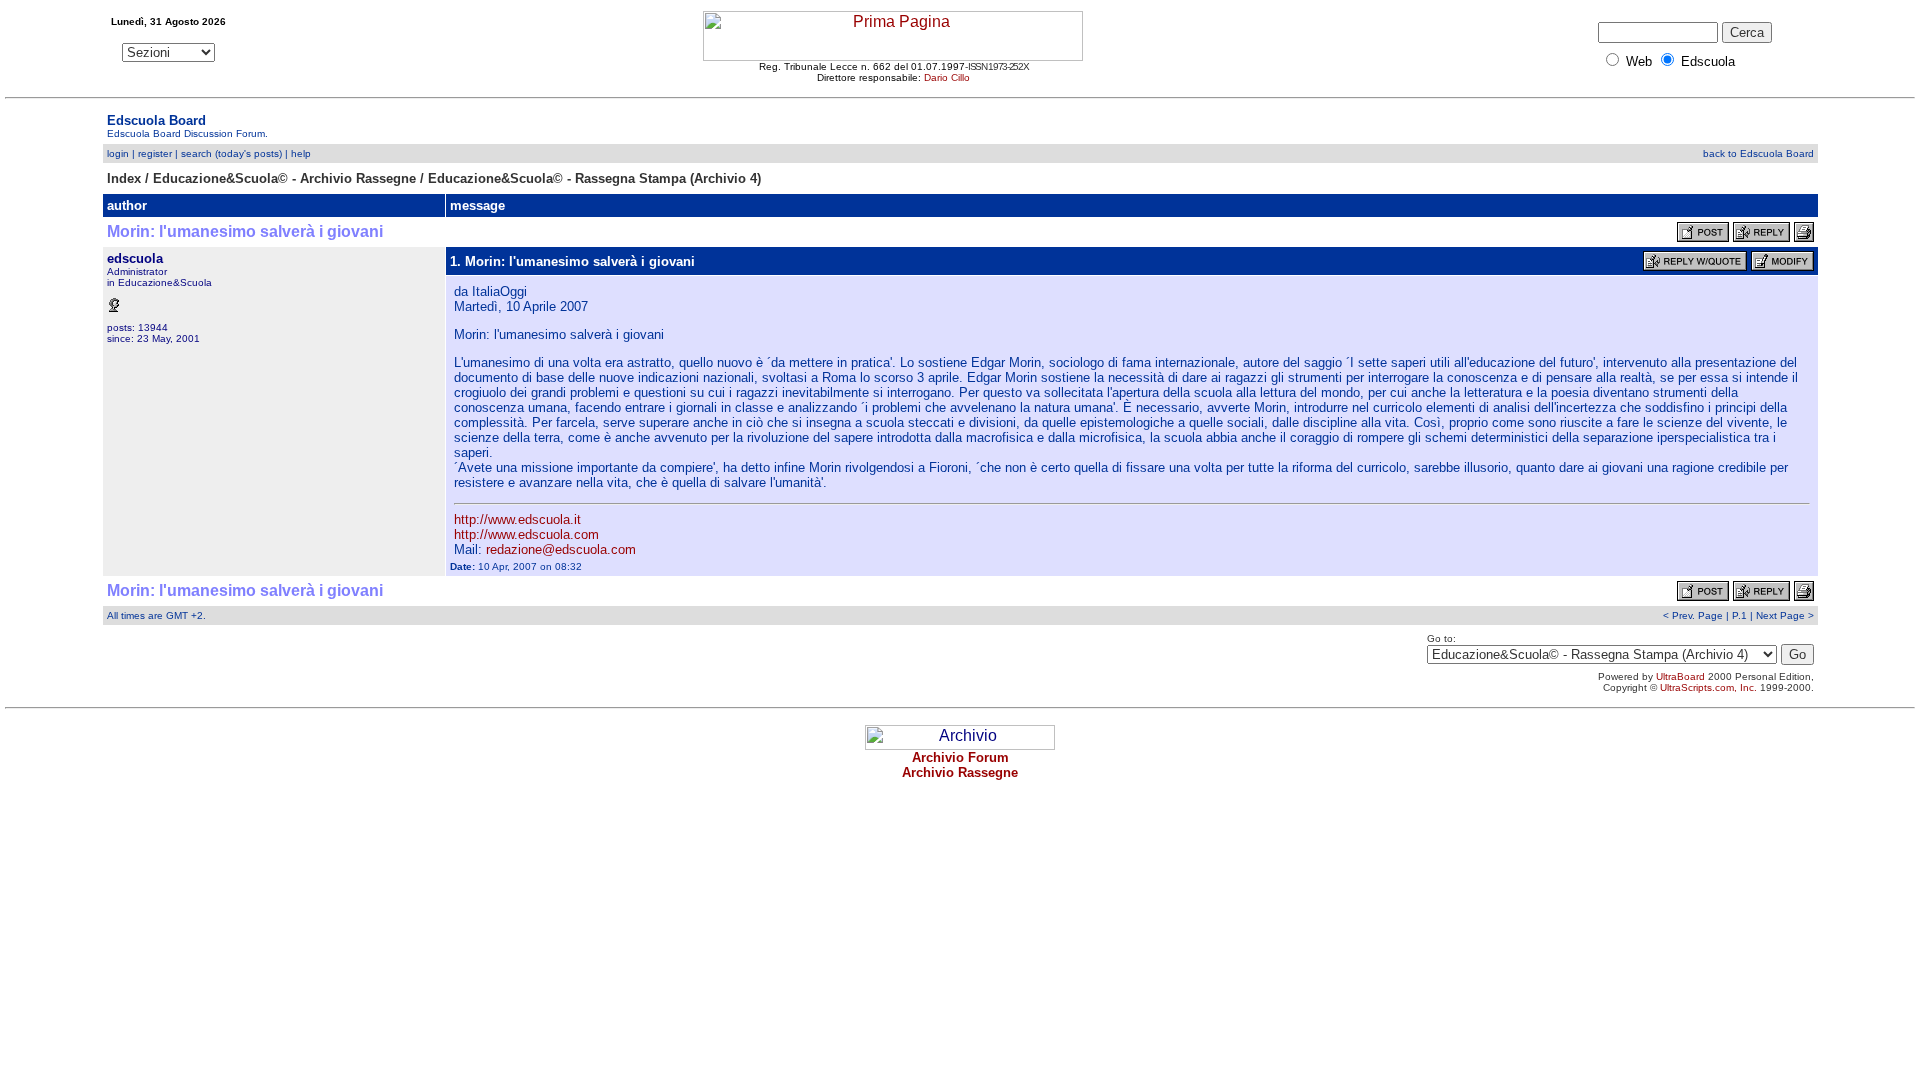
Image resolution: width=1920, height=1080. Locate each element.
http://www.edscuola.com (526, 534)
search (196, 153)
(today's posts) (248, 153)
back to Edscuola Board (1758, 153)
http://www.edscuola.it (517, 519)
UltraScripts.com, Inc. (1708, 687)
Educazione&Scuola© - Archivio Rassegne (284, 178)
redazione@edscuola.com (561, 549)
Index (124, 178)
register (155, 153)
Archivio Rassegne (960, 772)
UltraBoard (1680, 676)
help (301, 153)
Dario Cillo (947, 77)
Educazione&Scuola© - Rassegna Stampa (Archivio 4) (594, 178)
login (118, 153)
